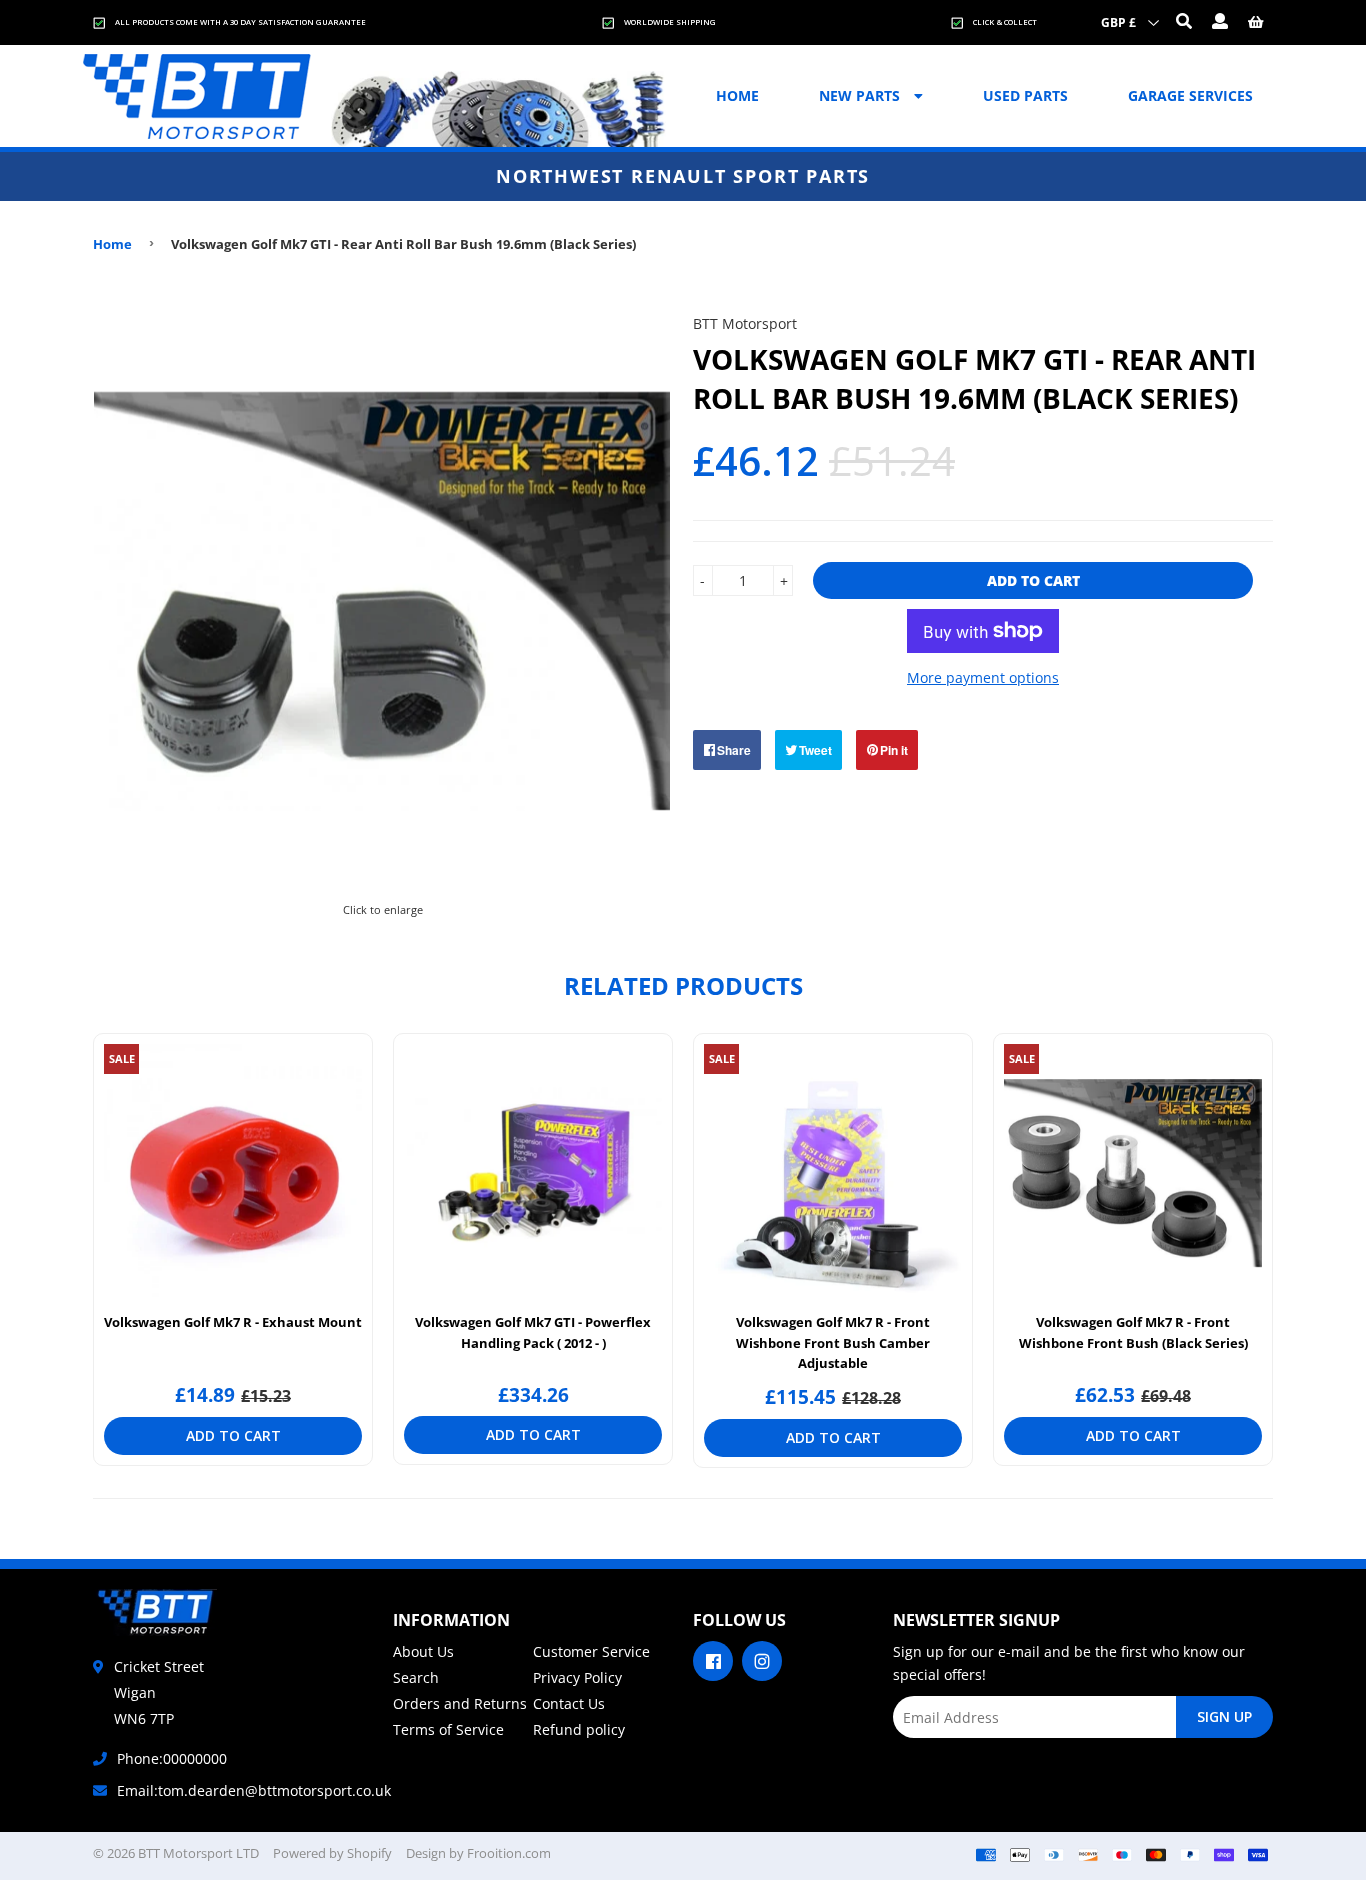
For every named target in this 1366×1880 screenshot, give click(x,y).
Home (737, 95)
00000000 (195, 1758)
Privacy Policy (577, 1677)
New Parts (861, 95)
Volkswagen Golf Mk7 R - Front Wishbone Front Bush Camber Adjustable (833, 1343)
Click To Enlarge (382, 906)
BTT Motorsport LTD (198, 1853)
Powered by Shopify (332, 1853)
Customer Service (591, 1651)
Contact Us (569, 1703)
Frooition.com (509, 1853)
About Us (423, 1651)
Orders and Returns (460, 1703)
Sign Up (1224, 1716)
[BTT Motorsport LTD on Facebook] (713, 1659)
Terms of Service (448, 1729)
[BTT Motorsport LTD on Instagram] (762, 1659)
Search (416, 1677)
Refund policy (579, 1729)
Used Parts (1025, 95)
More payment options (983, 677)
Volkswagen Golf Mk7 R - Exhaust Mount (233, 1322)
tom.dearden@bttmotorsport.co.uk (274, 1790)
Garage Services (1190, 95)
